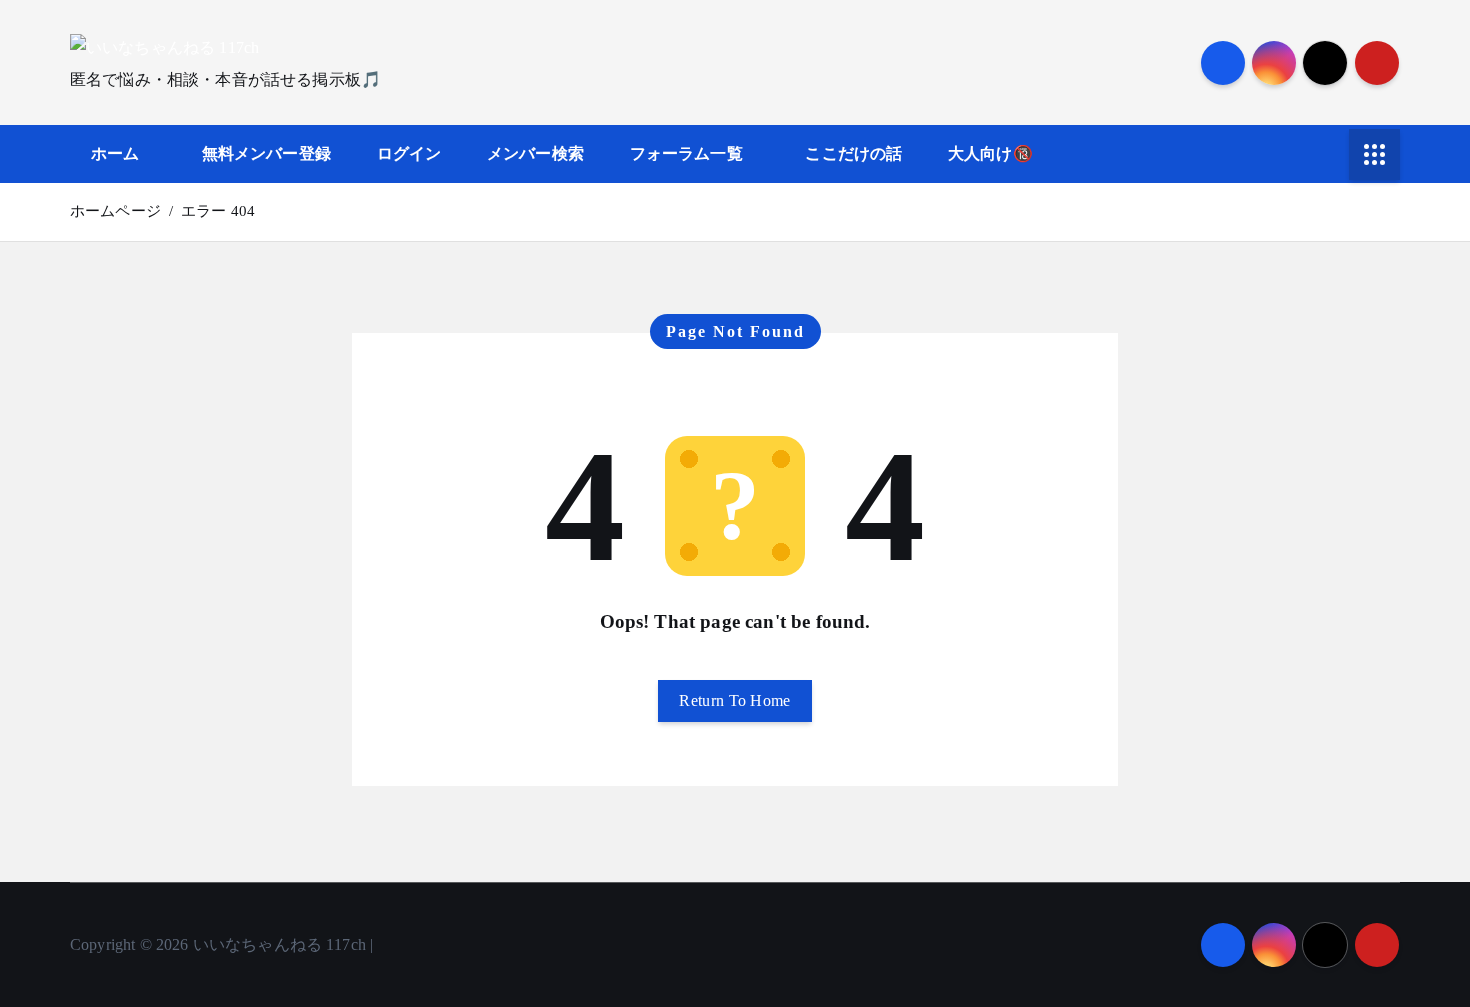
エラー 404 (218, 211)
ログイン (409, 153)
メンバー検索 (535, 153)
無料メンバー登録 (266, 153)
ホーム (115, 153)
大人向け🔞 (990, 153)
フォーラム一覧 (686, 153)
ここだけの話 (853, 153)
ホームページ (115, 211)
